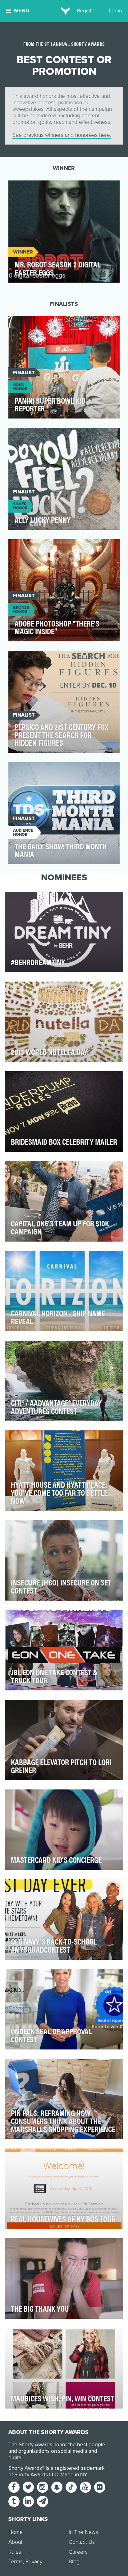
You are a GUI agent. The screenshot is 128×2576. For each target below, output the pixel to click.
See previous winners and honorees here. (62, 135)
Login (115, 11)
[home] (64, 11)
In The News (83, 2532)
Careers (78, 2552)
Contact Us (82, 2542)
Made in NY (73, 2475)
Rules (15, 2552)
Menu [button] (22, 11)
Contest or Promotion (42, 189)
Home (16, 2532)
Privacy (34, 2562)
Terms (16, 2562)
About (15, 2542)
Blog (74, 2562)
